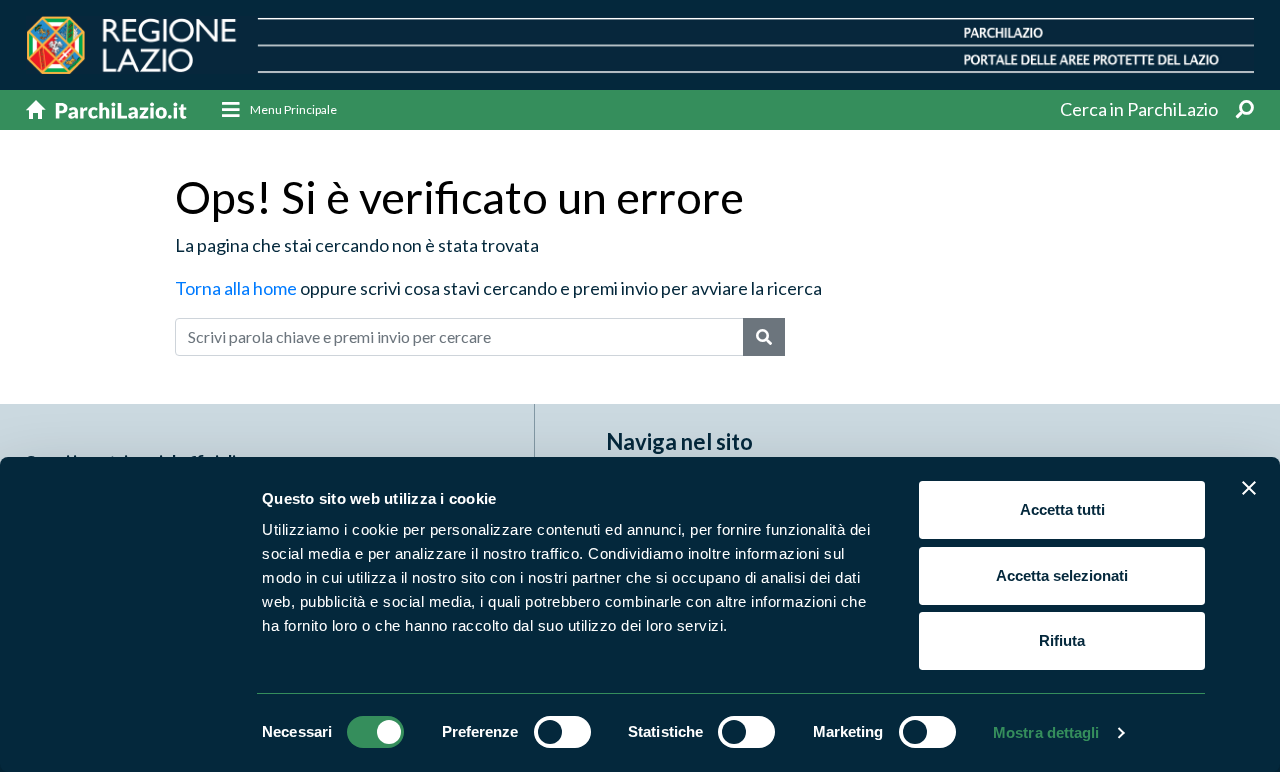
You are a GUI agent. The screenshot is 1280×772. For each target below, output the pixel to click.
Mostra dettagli (1046, 732)
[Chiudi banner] (1249, 488)
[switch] (562, 732)
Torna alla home (236, 288)
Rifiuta (1062, 640)
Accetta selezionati (1062, 575)
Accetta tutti (1062, 509)
